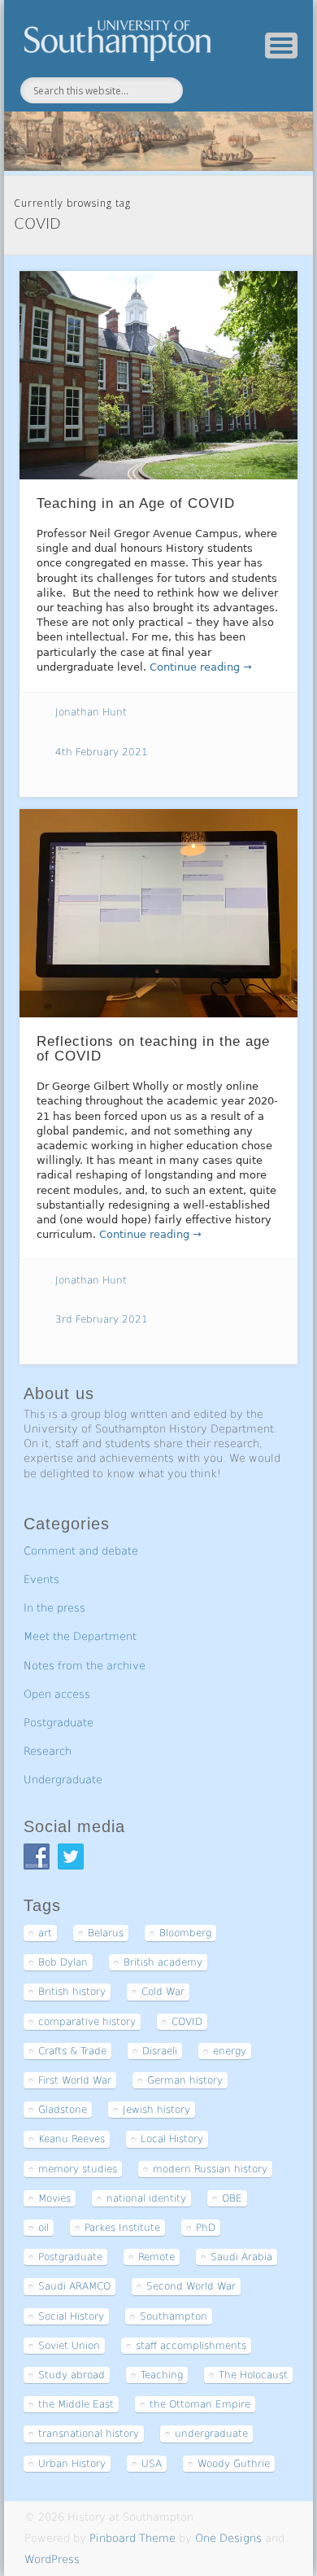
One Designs (228, 2538)
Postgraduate (59, 1723)
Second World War (191, 2286)
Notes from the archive (85, 1666)
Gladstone (63, 2110)
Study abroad (72, 2375)
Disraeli (160, 2051)
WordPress (52, 2559)
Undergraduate (63, 1780)
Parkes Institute (122, 2228)
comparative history (87, 2022)
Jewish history (156, 2110)
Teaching (162, 2375)
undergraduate (211, 2434)
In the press (54, 1608)
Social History (71, 2316)
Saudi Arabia (241, 2257)
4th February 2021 (102, 752)
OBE (232, 2198)
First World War (75, 2080)
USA (152, 2464)
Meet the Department (80, 1636)
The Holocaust (253, 2375)
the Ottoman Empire (200, 2404)
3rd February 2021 (102, 1319)
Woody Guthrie (234, 2464)
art (45, 1933)
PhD (206, 2228)
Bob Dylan (63, 1962)
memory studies (78, 2169)
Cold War (163, 1992)
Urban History (72, 2464)
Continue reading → (201, 667)
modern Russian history (210, 2169)
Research (48, 1751)
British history (72, 1992)
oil (43, 2228)
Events (41, 1579)
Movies (54, 2198)
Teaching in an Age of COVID (136, 503)
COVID (187, 2022)
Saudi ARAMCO (74, 2286)
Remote (156, 2257)
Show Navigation (281, 46)
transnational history (89, 2434)
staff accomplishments (191, 2346)
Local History (172, 2139)
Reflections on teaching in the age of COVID (153, 1049)
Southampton (174, 2316)
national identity (146, 2198)
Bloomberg (185, 1933)
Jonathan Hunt (91, 712)
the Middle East (76, 2404)
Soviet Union (69, 2346)
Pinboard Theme (132, 2538)
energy (230, 2051)
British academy (163, 1962)
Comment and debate (81, 1551)
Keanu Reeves (72, 2139)
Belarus (106, 1933)
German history (185, 2080)
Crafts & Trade (72, 2051)
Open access (57, 1694)
